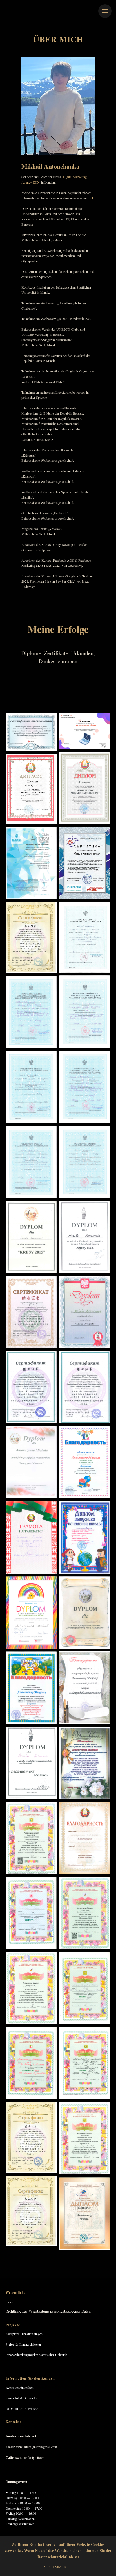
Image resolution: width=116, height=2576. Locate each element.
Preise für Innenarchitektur (23, 2344)
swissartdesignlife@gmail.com (36, 2447)
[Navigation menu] (105, 11)
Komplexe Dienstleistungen (24, 2334)
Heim (10, 2302)
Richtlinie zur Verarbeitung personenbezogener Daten (48, 2311)
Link (91, 198)
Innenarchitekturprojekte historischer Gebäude (36, 2355)
